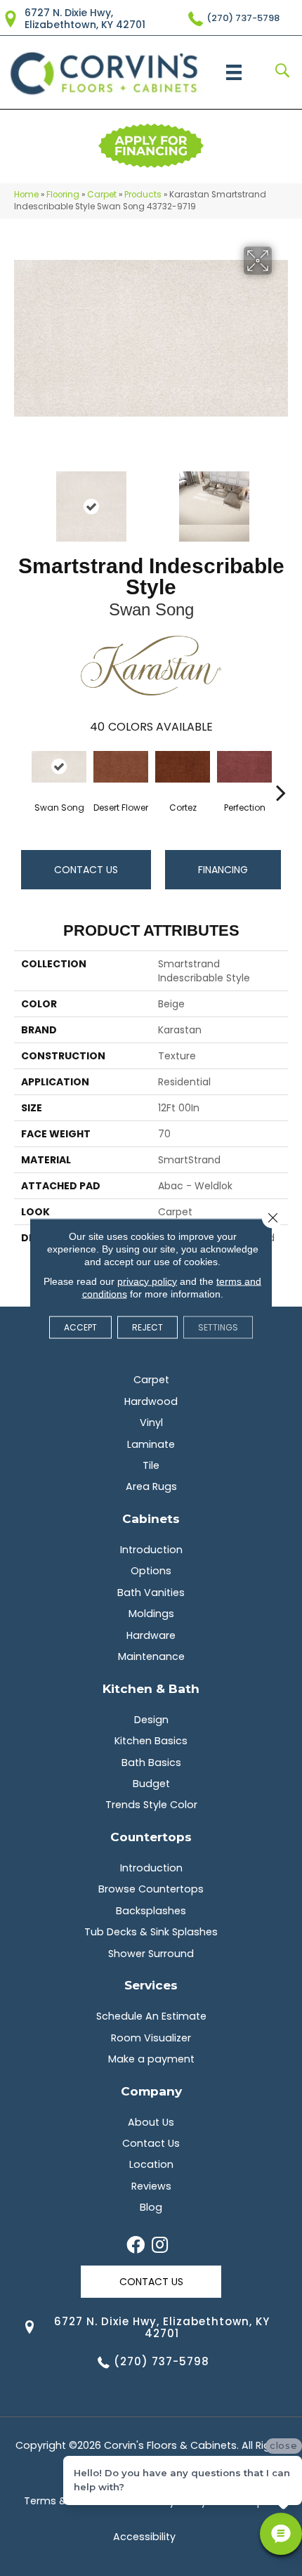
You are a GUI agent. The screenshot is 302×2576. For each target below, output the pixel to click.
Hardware (151, 1635)
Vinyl (151, 1423)
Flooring (63, 195)
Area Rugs (151, 1486)
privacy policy (147, 1281)
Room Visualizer (151, 2038)
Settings (218, 1327)
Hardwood (151, 1401)
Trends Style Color (151, 1805)
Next (281, 499)
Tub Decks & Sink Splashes (151, 1932)
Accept (80, 1327)
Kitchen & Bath (151, 1688)
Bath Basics (151, 1763)
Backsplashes (151, 1911)
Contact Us (86, 870)
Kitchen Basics (151, 1741)
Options (151, 1571)
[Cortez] (183, 766)
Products (143, 195)
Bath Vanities (151, 1593)
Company (151, 2091)
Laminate (151, 1444)
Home (26, 195)
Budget (151, 1784)
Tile (151, 1465)
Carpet (102, 195)
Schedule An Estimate (151, 2016)
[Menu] (234, 72)
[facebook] (136, 2246)
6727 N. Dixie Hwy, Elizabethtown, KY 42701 (85, 19)
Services (151, 1985)
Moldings (151, 1614)
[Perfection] (244, 766)
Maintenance (151, 1656)
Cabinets (151, 1518)
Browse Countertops (151, 1889)
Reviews (151, 2186)
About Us (151, 2122)
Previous (21, 499)
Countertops (151, 1837)
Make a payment (151, 2059)
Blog (151, 2207)
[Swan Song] (59, 766)
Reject (147, 1327)
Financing (223, 870)
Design (151, 1720)
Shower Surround (151, 1954)
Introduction (151, 1550)
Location (151, 2164)
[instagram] (160, 2246)
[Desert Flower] (121, 766)
